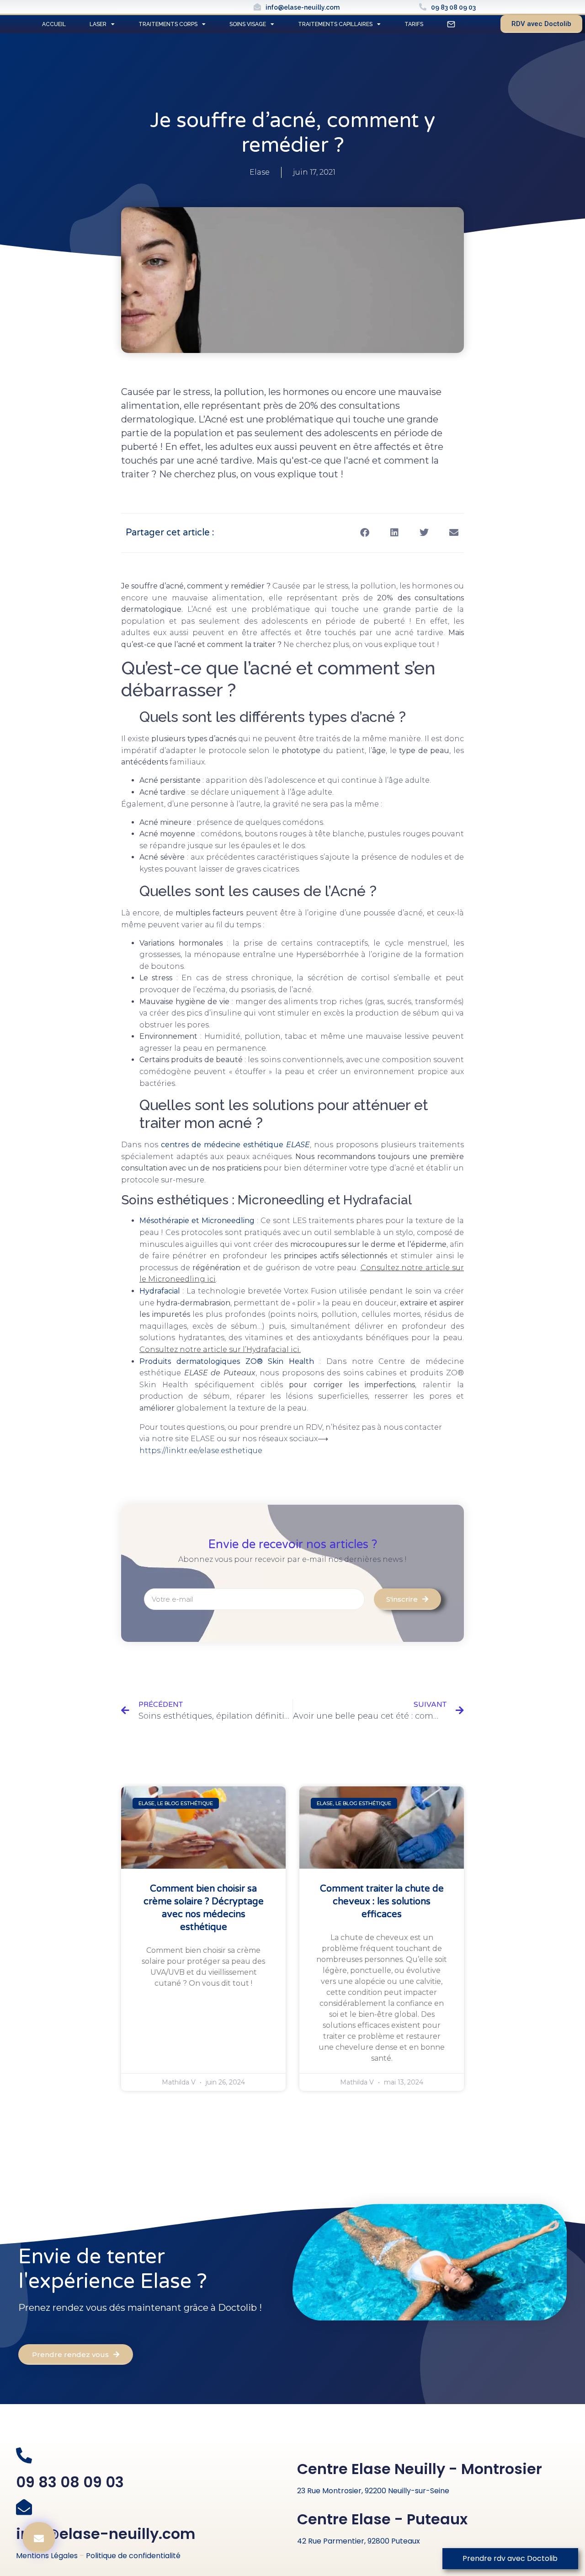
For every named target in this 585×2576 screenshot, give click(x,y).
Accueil (54, 24)
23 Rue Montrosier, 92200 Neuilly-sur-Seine (373, 2491)
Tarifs (414, 24)
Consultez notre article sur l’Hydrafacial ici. (220, 1349)
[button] (364, 533)
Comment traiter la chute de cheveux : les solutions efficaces (382, 1902)
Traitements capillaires (335, 24)
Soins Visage (248, 24)
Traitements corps (168, 24)
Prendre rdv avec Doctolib (510, 2558)
